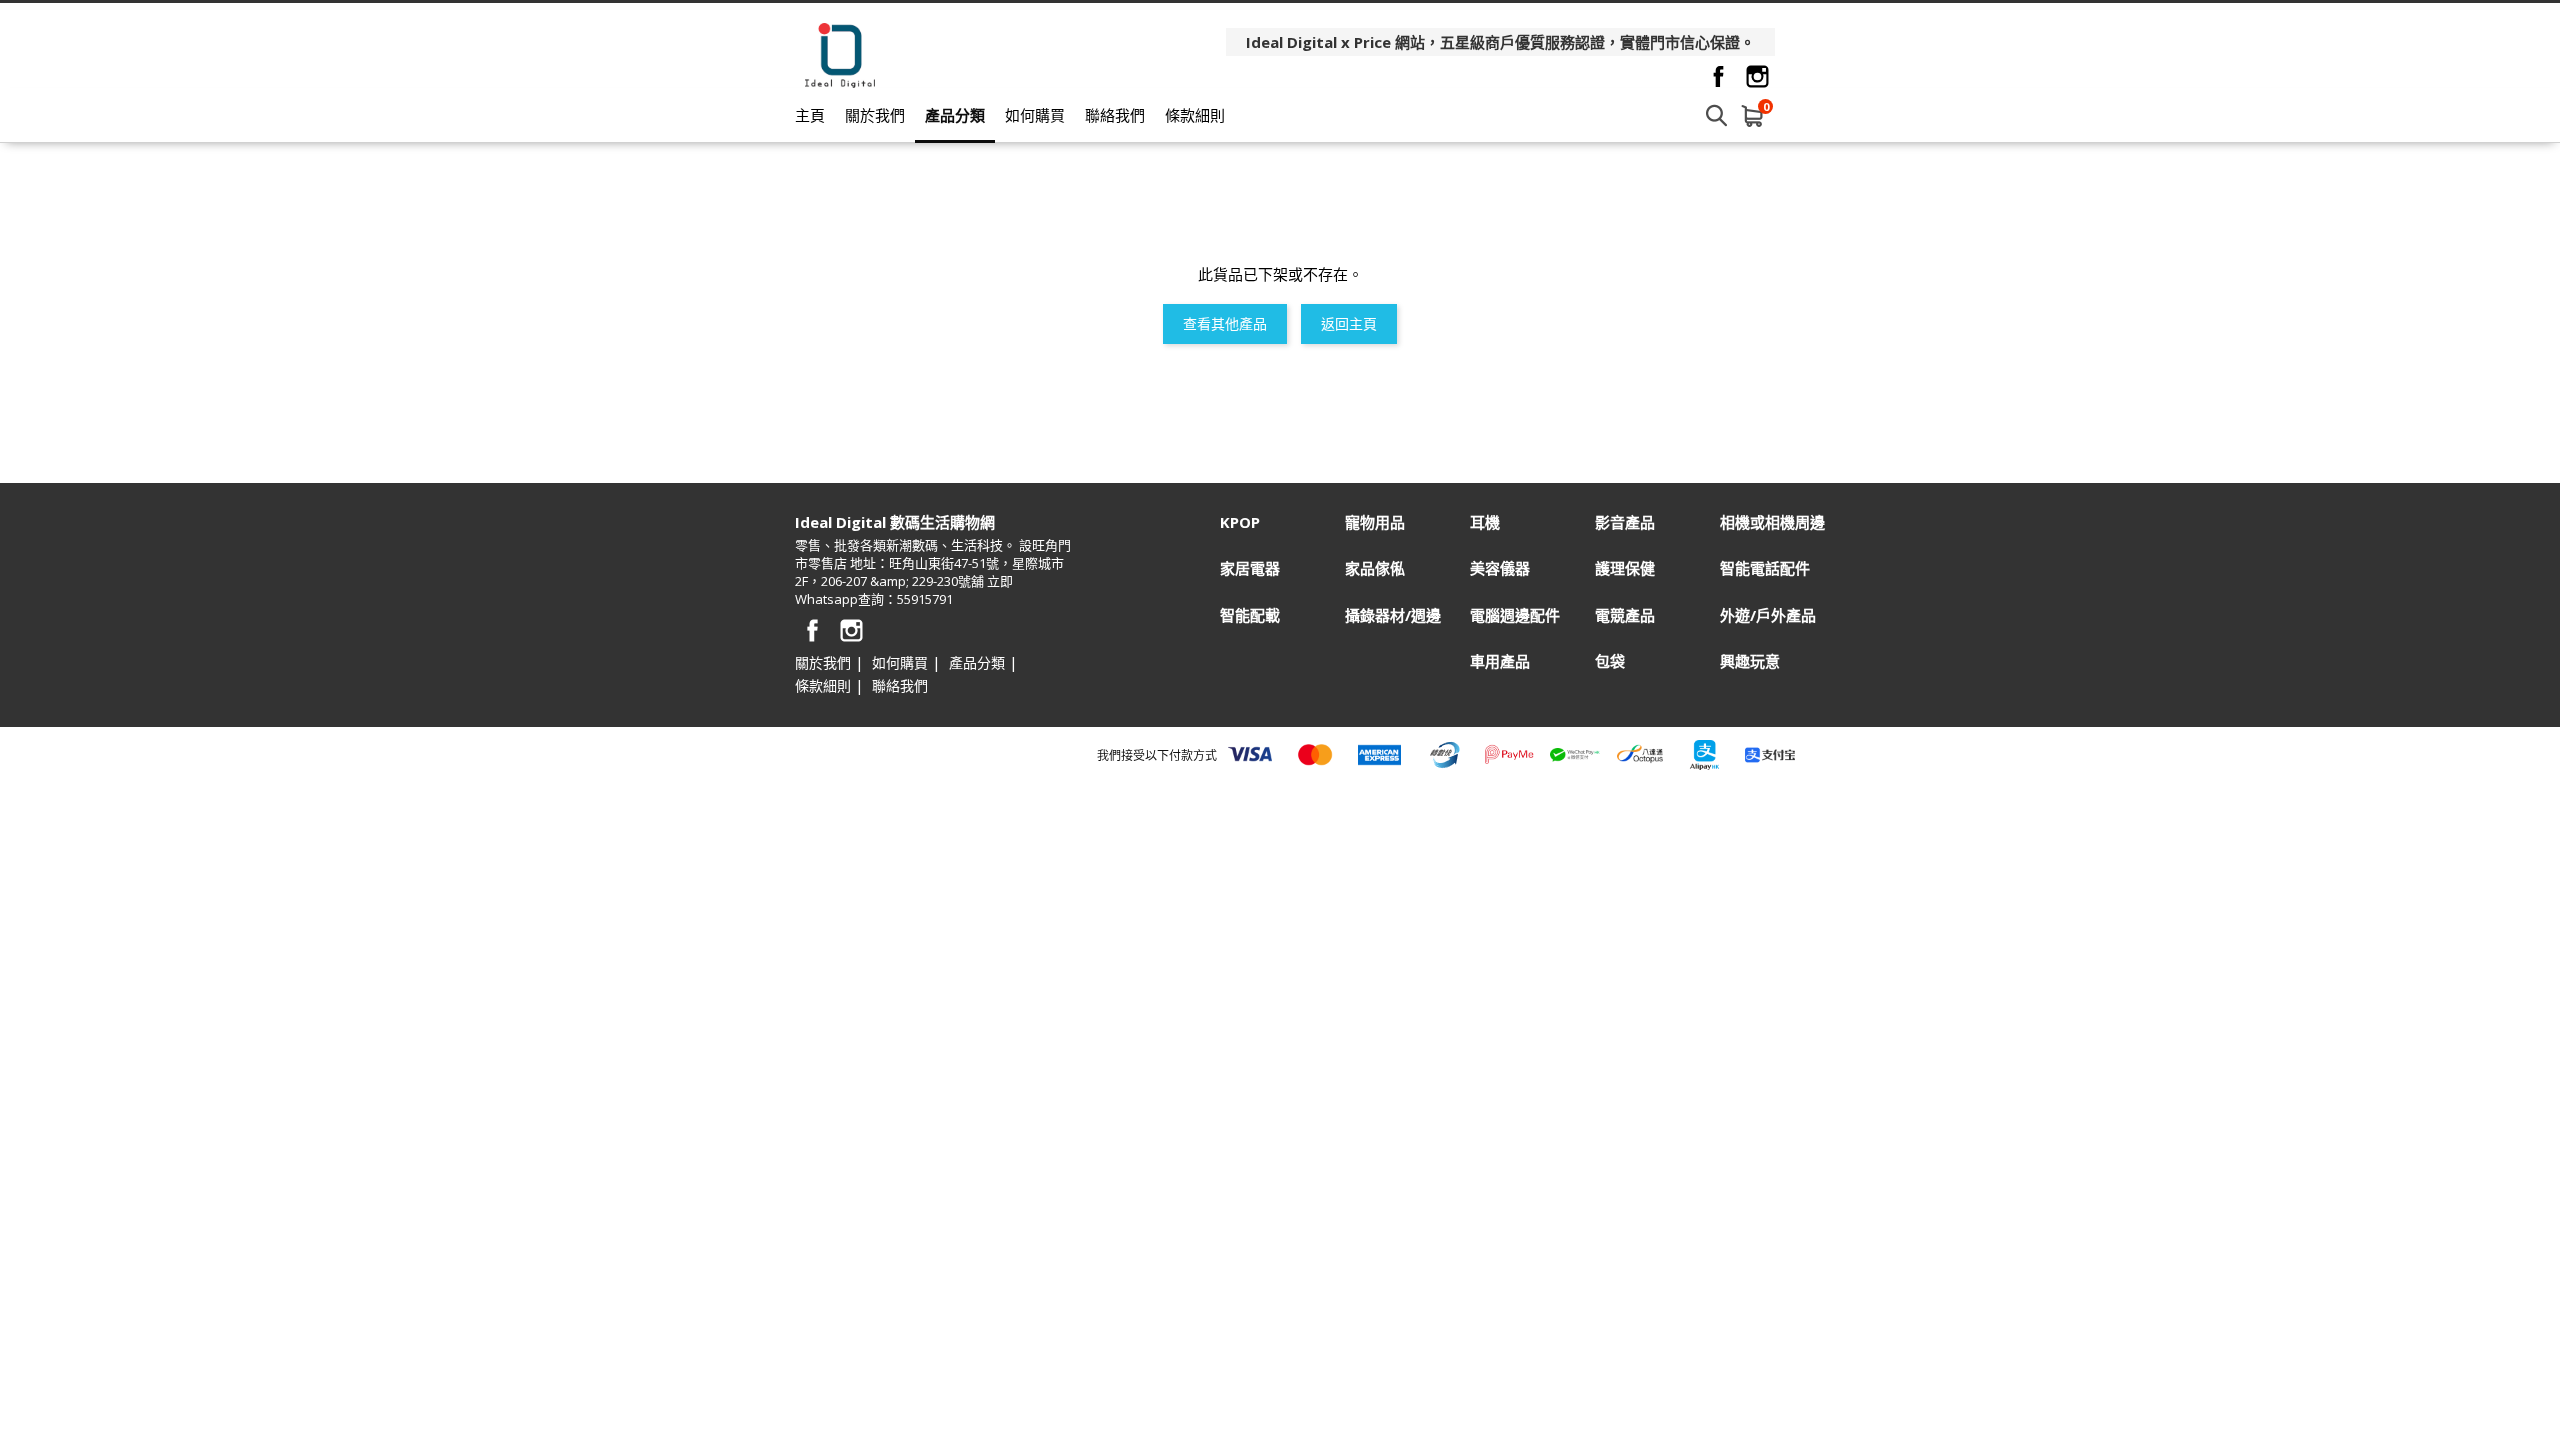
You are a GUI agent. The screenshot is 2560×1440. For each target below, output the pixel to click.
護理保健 (1625, 568)
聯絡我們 (1115, 115)
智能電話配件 (1765, 568)
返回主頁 (1349, 323)
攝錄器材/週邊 (1393, 615)
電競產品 (1625, 615)
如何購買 (1035, 115)
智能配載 (1250, 615)
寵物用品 (1375, 522)
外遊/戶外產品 (1768, 615)
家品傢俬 (1375, 568)
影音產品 (1625, 522)
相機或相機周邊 (1772, 522)
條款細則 (1195, 115)
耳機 (1485, 522)
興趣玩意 (1750, 661)
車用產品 (1500, 661)
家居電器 (1250, 568)
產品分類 (955, 115)
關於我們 (875, 115)
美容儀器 (1500, 568)
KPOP (1240, 522)
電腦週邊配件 (1515, 615)
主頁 (810, 115)
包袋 (1610, 661)
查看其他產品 (1225, 323)
